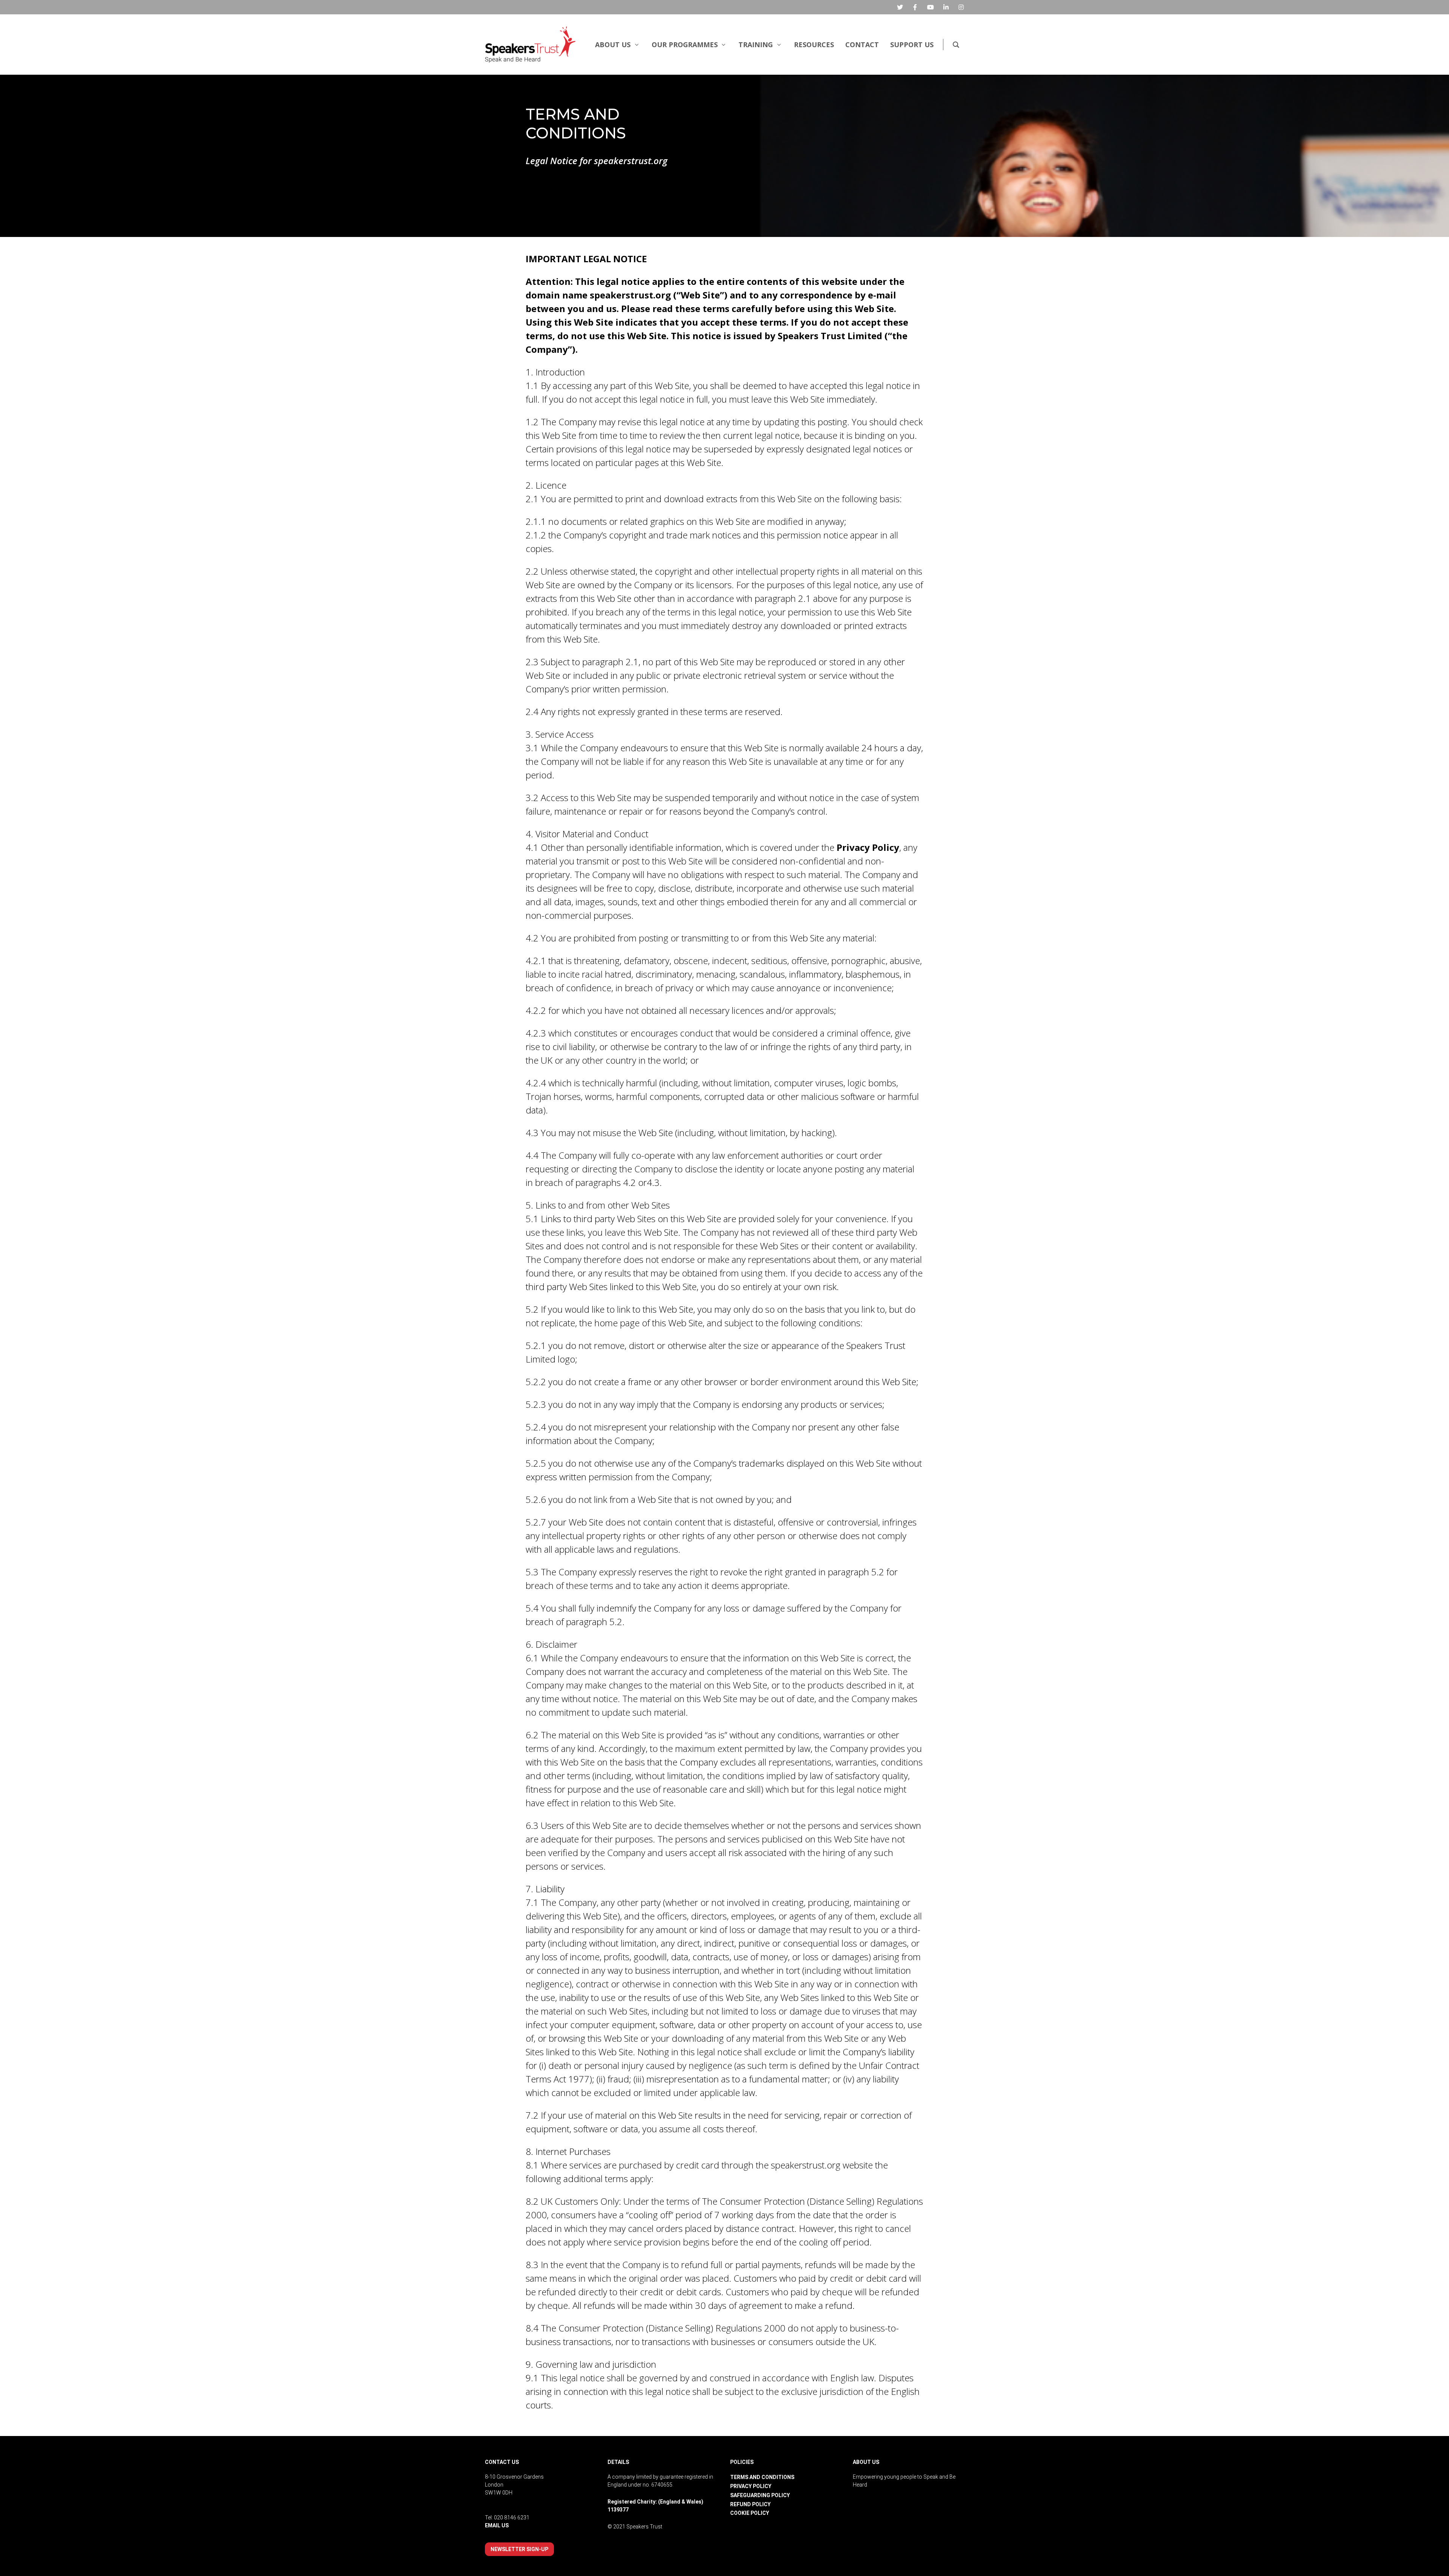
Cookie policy (750, 2513)
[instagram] (961, 7)
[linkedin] (946, 7)
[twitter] (900, 7)
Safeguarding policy (760, 2495)
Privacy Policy (868, 847)
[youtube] (931, 7)
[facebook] (915, 7)
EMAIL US (497, 2525)
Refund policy (750, 2504)
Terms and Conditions (762, 2477)
